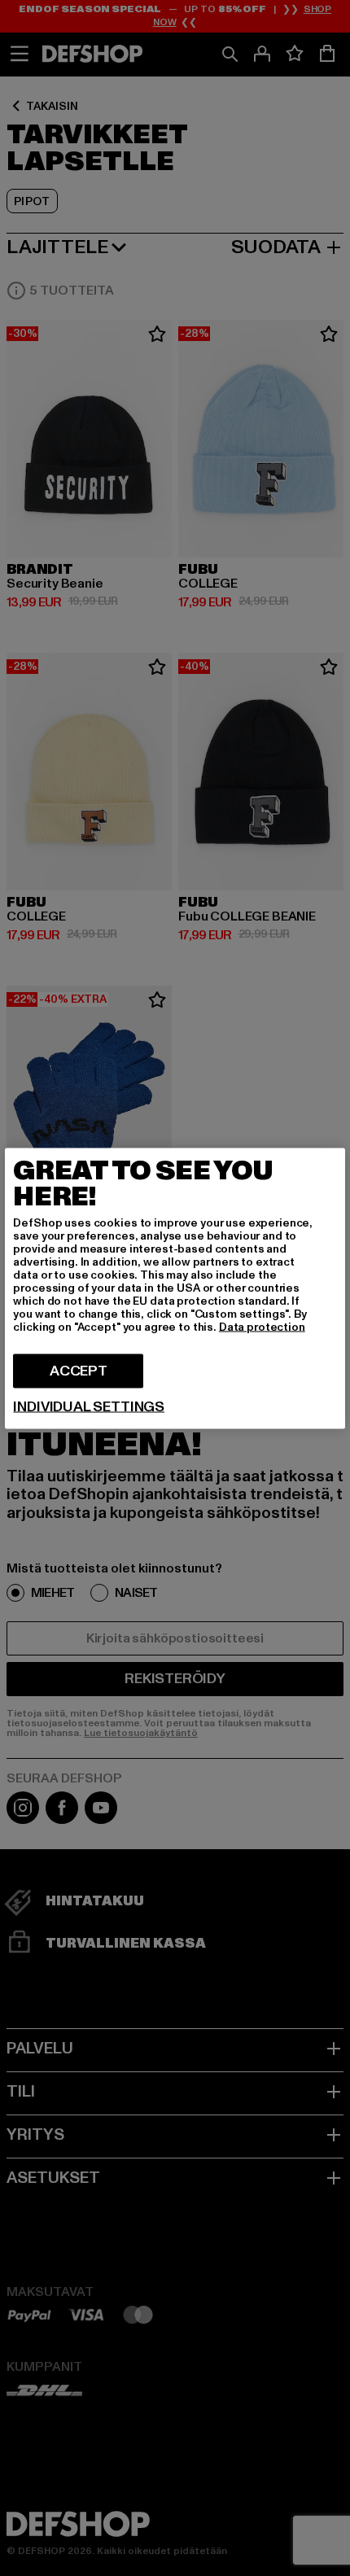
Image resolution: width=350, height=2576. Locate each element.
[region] (175, 1288)
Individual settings (89, 1406)
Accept (79, 1370)
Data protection (262, 1326)
